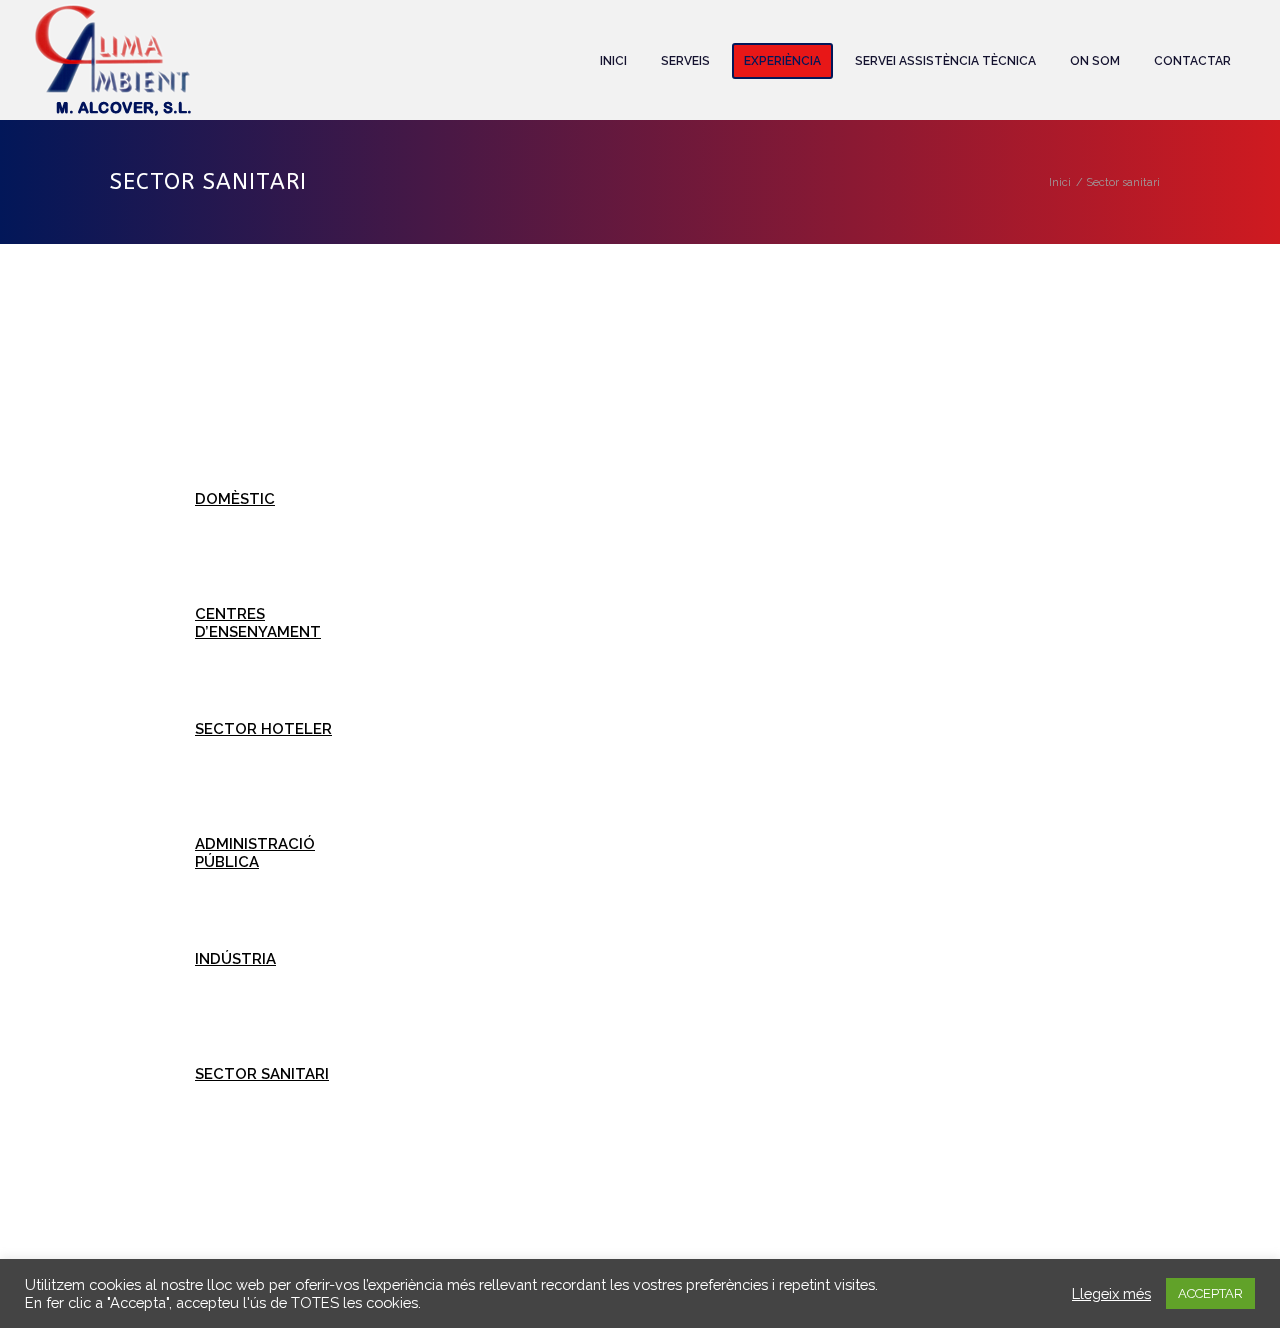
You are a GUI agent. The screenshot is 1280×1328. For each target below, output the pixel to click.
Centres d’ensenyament (258, 623)
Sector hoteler (263, 729)
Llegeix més (1111, 1293)
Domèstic (235, 499)
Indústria (235, 959)
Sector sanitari (262, 1074)
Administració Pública (255, 853)
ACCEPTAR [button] (1210, 1293)
